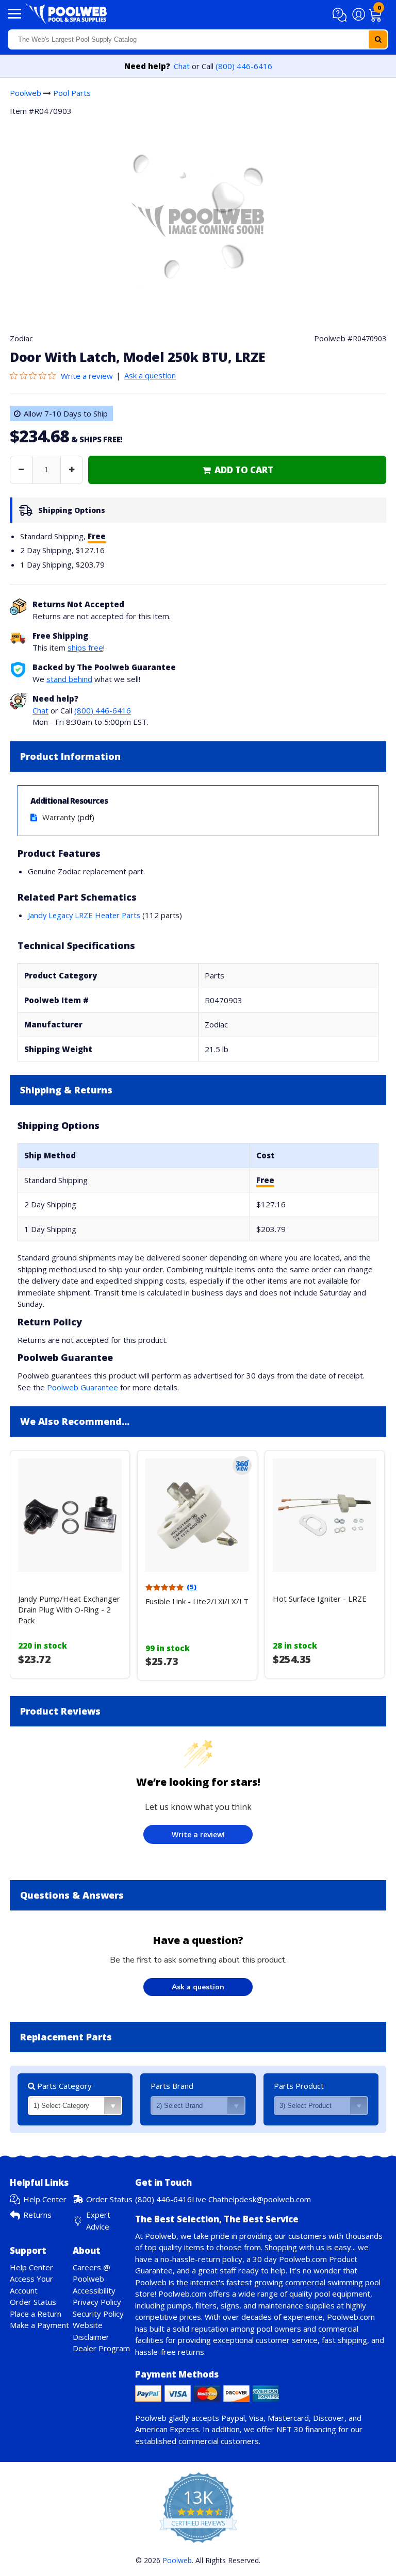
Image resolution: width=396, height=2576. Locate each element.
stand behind (69, 679)
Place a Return (36, 2314)
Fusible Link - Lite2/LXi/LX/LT (197, 1601)
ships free (85, 647)
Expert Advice (98, 2221)
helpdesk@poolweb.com (268, 2199)
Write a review (87, 376)
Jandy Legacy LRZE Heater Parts (84, 915)
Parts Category (63, 2086)
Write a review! (198, 1834)
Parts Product (299, 2086)
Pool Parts (72, 93)
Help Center (45, 2199)
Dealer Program (101, 2348)
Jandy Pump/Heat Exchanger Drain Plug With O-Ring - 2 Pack (69, 1609)
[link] (237, 470)
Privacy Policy (97, 2302)
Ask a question (150, 375)
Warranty (59, 817)
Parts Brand (172, 2086)
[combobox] (198, 39)
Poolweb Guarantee (82, 1387)
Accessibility (94, 2290)
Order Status (109, 2199)
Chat (182, 66)
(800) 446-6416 (244, 66)
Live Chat (208, 2199)
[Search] (378, 39)
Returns (37, 2215)
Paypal (233, 2418)
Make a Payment (39, 2325)
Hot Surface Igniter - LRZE (320, 1599)
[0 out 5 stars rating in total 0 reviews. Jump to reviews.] (35, 376)
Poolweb (26, 93)
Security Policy (98, 2314)
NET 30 (290, 2429)
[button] (341, 15)
